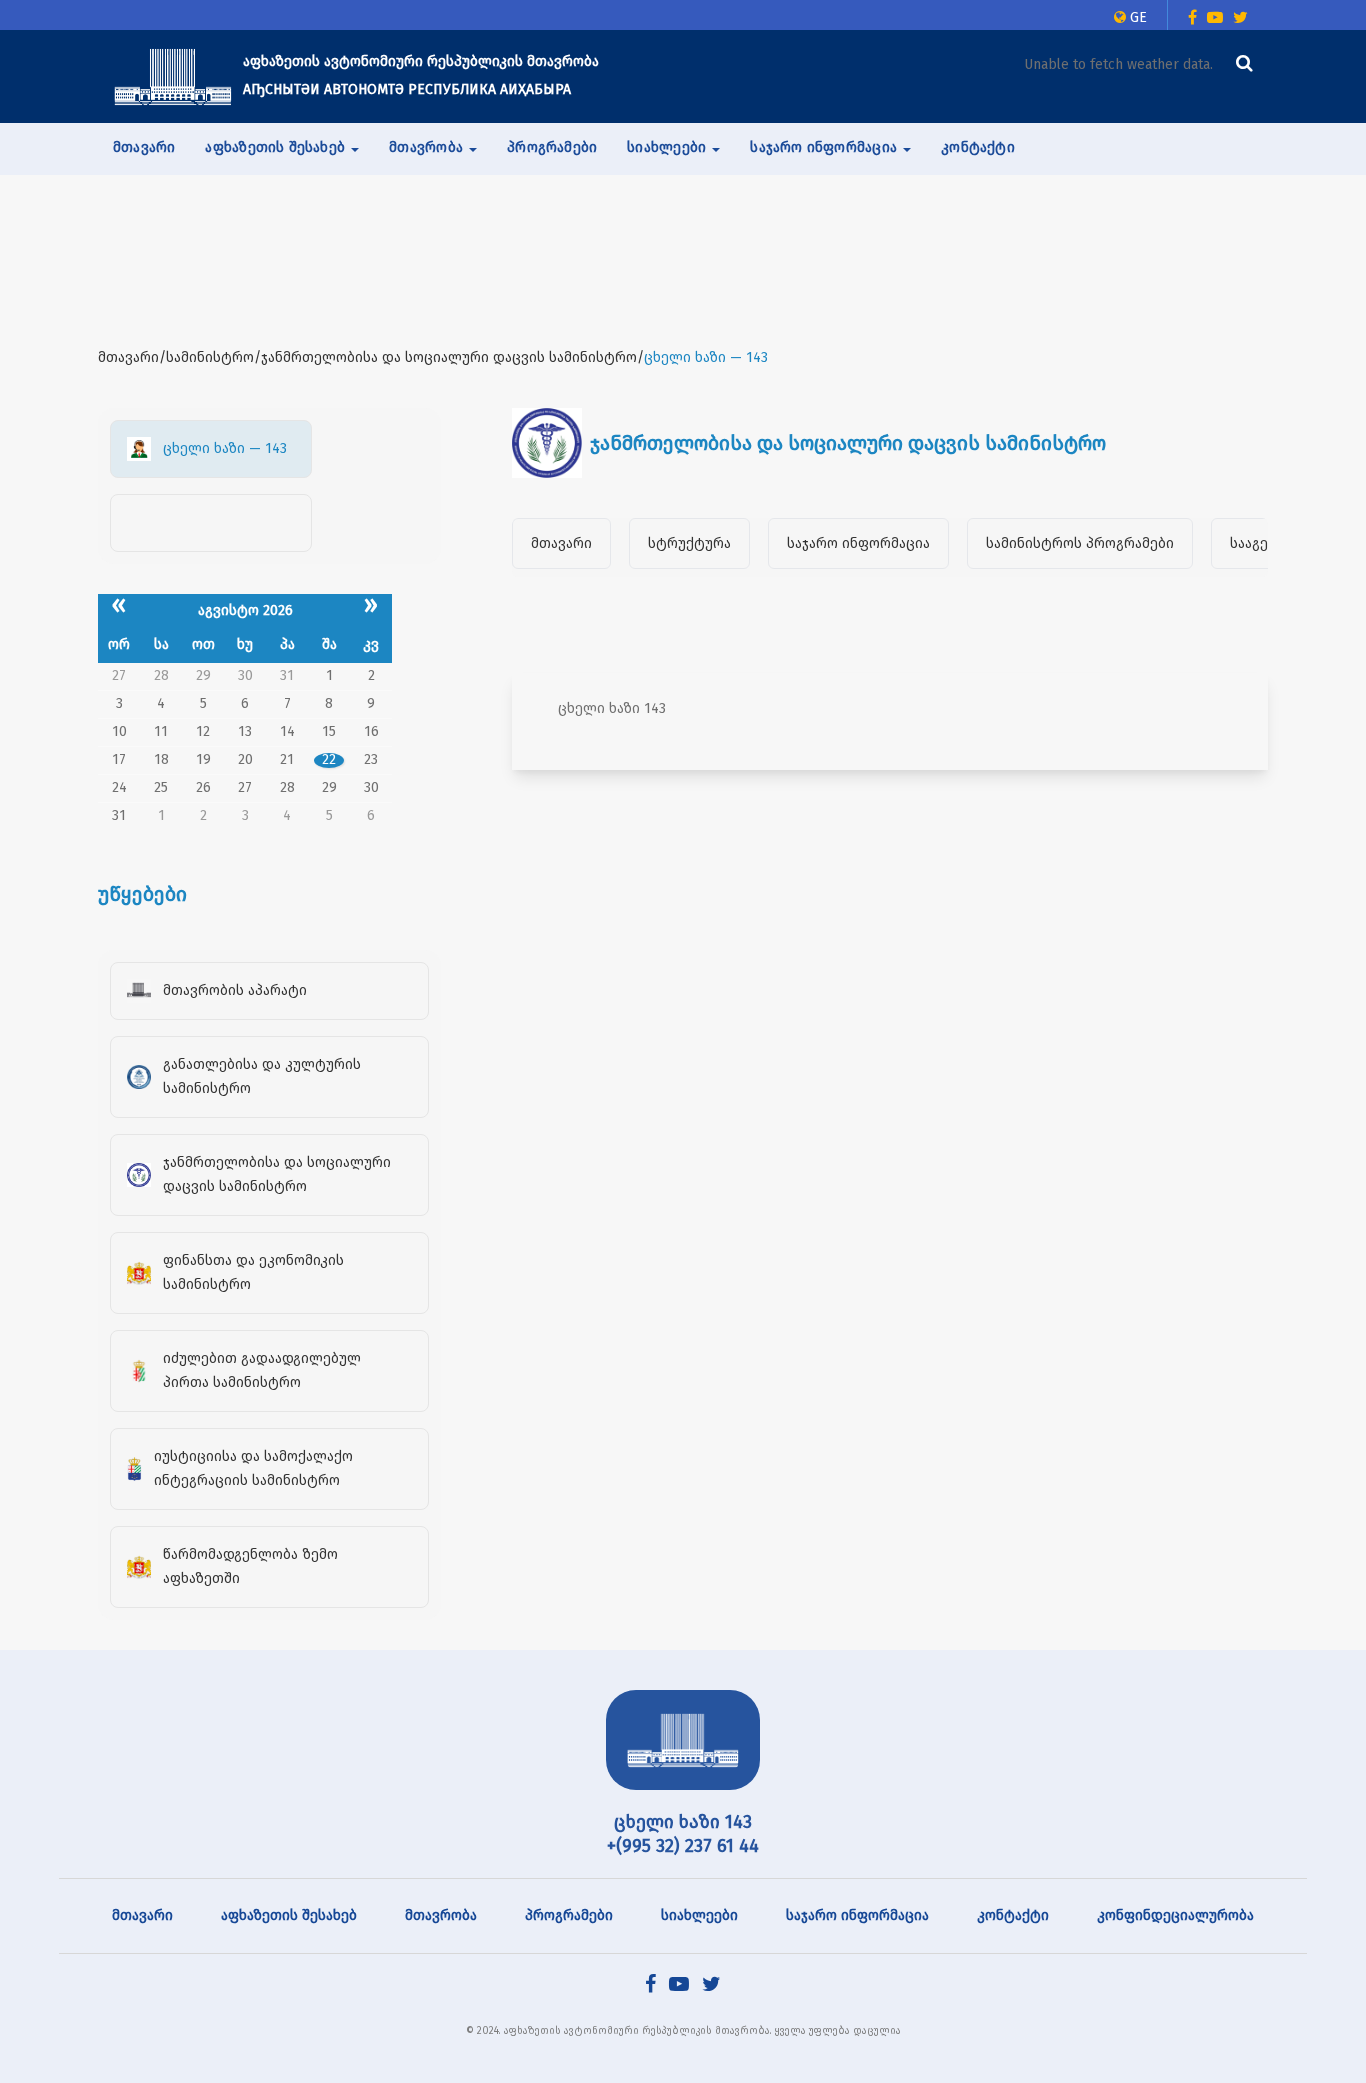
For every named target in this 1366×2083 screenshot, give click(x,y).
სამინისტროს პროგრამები (1080, 543)
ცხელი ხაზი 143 (683, 1822)
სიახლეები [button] (668, 147)
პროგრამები (552, 147)
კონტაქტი (978, 147)
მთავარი (144, 147)
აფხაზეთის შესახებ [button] (277, 147)
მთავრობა (441, 1915)
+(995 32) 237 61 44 (683, 1846)
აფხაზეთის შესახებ (289, 1915)
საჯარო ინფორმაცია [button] (825, 147)
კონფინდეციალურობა (1175, 1915)
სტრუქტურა (689, 543)
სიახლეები (699, 1915)
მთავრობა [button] (428, 147)
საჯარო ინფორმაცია (858, 543)
